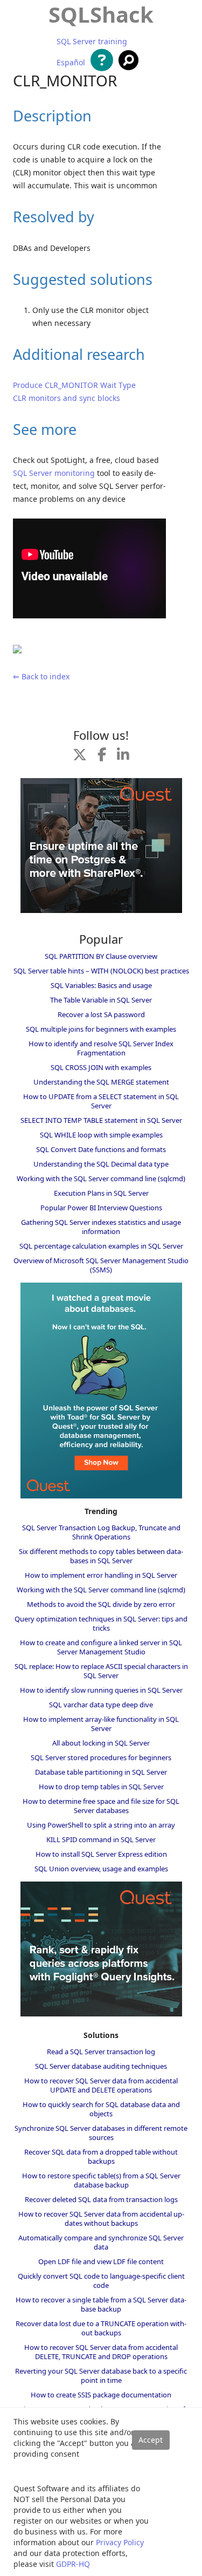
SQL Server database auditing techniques (101, 2066)
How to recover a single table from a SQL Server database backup (101, 2304)
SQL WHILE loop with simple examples (101, 1135)
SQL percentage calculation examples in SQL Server (101, 1246)
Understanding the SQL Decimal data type (101, 1164)
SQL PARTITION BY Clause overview (101, 956)
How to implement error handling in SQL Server (101, 1575)
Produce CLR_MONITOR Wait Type (74, 385)
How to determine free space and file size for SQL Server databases (101, 1806)
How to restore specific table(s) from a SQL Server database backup (101, 2180)
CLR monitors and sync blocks (67, 398)
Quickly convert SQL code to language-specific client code (101, 2281)
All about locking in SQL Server (101, 1743)
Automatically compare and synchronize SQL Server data (101, 2242)
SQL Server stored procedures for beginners (101, 1757)
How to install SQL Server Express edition (101, 1854)
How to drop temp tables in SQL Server (101, 1787)
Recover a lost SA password (101, 1014)
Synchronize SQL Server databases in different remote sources (101, 2133)
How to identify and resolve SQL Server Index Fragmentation (101, 1048)
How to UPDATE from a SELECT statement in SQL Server (101, 1101)
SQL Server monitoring (54, 473)
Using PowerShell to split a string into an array (101, 1825)
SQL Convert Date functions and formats (101, 1149)
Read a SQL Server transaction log (101, 2052)
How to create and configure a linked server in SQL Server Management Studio (101, 1647)
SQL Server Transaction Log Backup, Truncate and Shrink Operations (101, 1532)
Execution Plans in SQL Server (101, 1193)
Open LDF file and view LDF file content (101, 2261)
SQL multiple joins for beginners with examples (101, 1029)
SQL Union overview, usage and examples (101, 1869)
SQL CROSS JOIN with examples (101, 1067)
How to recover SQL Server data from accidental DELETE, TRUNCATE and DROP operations (101, 2352)
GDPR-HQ (73, 2564)
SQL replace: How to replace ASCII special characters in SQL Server (101, 1671)
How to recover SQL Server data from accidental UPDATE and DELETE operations (101, 2085)
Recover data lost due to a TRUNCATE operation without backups (101, 2328)
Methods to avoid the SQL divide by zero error (101, 1604)
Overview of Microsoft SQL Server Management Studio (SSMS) (101, 1265)
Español (71, 63)
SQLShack (101, 14)
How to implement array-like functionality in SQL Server (101, 1724)
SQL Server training (92, 42)
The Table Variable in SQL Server (101, 1000)
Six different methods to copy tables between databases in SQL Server (101, 1556)
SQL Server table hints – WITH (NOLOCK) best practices (101, 971)
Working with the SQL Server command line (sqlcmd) (101, 1178)
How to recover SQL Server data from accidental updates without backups (101, 2219)
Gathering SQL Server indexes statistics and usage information (101, 1227)
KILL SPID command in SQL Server (101, 1839)
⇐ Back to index (41, 676)
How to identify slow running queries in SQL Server (101, 1690)
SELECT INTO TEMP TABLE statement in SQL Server (101, 1120)
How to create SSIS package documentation (101, 2395)
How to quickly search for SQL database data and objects (101, 2109)
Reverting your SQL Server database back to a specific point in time (101, 2376)
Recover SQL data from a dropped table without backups (101, 2156)
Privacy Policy (120, 2542)
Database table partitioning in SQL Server (101, 1772)
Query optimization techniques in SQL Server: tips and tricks (101, 1623)
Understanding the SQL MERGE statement (101, 1082)
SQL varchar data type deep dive (101, 1705)
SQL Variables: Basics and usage (101, 985)
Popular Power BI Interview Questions (101, 1208)
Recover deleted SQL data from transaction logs (101, 2199)
